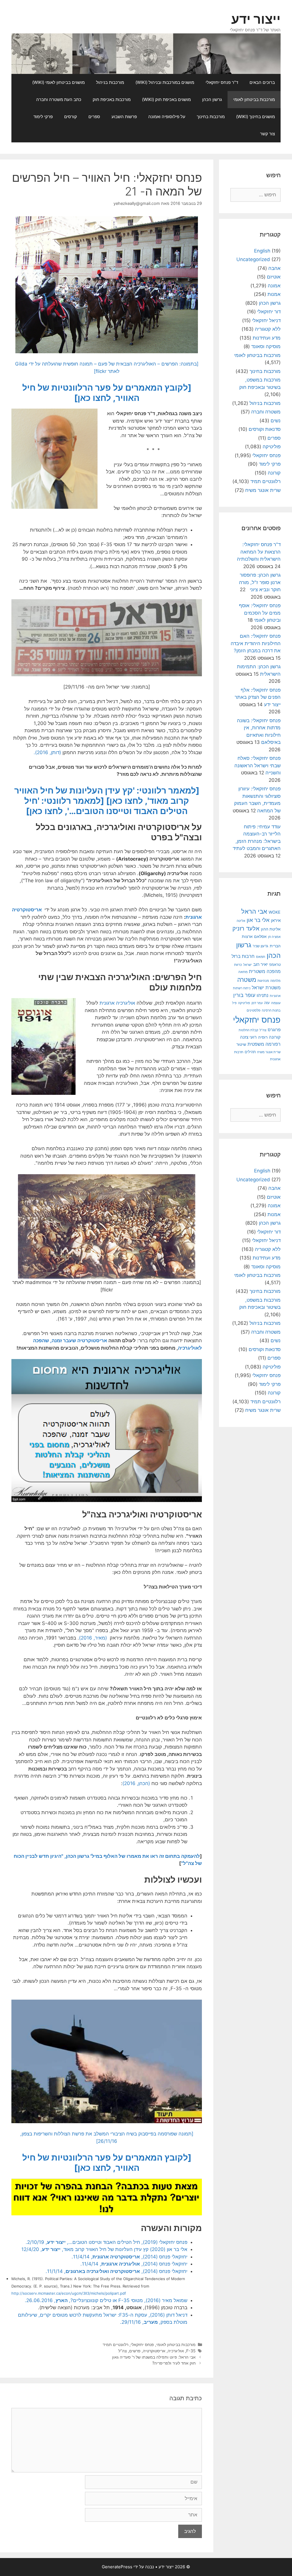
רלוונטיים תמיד (115, 2344)
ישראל (248, 965)
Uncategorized (253, 259)
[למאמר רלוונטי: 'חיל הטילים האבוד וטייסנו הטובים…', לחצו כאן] (106, 806)
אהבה (274, 268)
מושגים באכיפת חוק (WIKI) (166, 99)
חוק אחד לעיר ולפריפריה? (174, 2363)
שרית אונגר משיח (263, 490)
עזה (267, 1003)
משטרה (247, 980)
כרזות (238, 965)
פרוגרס (274, 1030)
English (262, 251)
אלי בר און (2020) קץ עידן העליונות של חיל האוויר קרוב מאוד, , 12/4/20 (104, 2249)
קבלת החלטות (248, 1030)
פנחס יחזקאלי (142, 2344)
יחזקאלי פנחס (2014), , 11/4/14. (129, 2257)
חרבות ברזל (243, 956)
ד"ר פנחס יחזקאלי (222, 82)
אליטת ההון (271, 929)
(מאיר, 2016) (93, 1638)
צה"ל (123, 2351)
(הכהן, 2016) (136, 1783)
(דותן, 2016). (47, 752)
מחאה (243, 972)
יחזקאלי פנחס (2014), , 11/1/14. (116, 2271)
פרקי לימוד (43, 117)
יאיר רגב (260, 964)
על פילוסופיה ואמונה (167, 117)
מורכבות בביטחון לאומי (254, 99)
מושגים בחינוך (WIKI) (255, 117)
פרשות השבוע (124, 117)
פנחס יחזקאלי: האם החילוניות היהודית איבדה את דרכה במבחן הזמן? (256, 643)
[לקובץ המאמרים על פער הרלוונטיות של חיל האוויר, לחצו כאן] (107, 393)
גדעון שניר (260, 946)
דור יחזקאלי (269, 312)
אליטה (241, 921)
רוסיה (263, 1037)
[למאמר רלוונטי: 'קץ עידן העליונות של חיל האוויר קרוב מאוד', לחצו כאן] (107, 796)
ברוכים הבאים (262, 82)
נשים (276, 421)
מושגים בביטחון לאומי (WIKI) (58, 82)
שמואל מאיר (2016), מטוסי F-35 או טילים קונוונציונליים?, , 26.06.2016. (106, 2300)
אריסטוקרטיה (154, 2351)
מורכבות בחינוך (211, 117)
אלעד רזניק (246, 928)
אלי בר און (258, 920)
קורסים (71, 117)
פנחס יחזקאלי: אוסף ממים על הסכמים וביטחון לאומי (260, 613)
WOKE (275, 912)
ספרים (94, 117)
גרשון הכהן (212, 99)
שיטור (241, 1044)
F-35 (191, 2351)
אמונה (274, 286)
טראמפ (275, 965)
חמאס (261, 957)
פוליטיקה (272, 447)
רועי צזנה (248, 1037)
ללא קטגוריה (268, 329)
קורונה (274, 473)
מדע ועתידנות (267, 338)
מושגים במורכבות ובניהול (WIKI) (165, 82)
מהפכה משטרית (265, 971)
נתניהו (262, 995)
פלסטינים (254, 1010)
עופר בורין (244, 995)
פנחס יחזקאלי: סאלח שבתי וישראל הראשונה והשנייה (257, 765)
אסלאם (260, 936)
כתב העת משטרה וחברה (59, 99)
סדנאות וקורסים (265, 429)
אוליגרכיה (176, 2351)
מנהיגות (263, 981)
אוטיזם (274, 277)
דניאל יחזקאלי (266, 320)
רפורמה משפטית (264, 1044)
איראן (276, 920)
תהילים (250, 1052)
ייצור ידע (256, 19)
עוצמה (276, 1003)
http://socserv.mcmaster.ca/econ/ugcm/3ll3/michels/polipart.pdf (69, 2293)
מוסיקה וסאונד (266, 346)
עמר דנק (257, 1003)
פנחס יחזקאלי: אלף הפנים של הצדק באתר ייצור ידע (258, 697)
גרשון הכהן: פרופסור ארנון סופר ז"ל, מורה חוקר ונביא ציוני (260, 582)
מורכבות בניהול (110, 82)
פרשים (135, 2351)
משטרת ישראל (266, 988)
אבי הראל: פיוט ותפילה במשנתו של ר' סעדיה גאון (154, 2357)
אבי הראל (254, 911)
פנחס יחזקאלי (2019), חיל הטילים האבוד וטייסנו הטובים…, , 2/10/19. (107, 2242)
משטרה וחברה (266, 412)
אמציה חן (274, 937)
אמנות (274, 294)
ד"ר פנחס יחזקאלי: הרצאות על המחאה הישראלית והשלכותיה (259, 552)
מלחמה (275, 981)
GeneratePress (117, 2567)
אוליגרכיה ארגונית (117, 1003)
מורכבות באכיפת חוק (112, 99)
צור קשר (267, 134)
